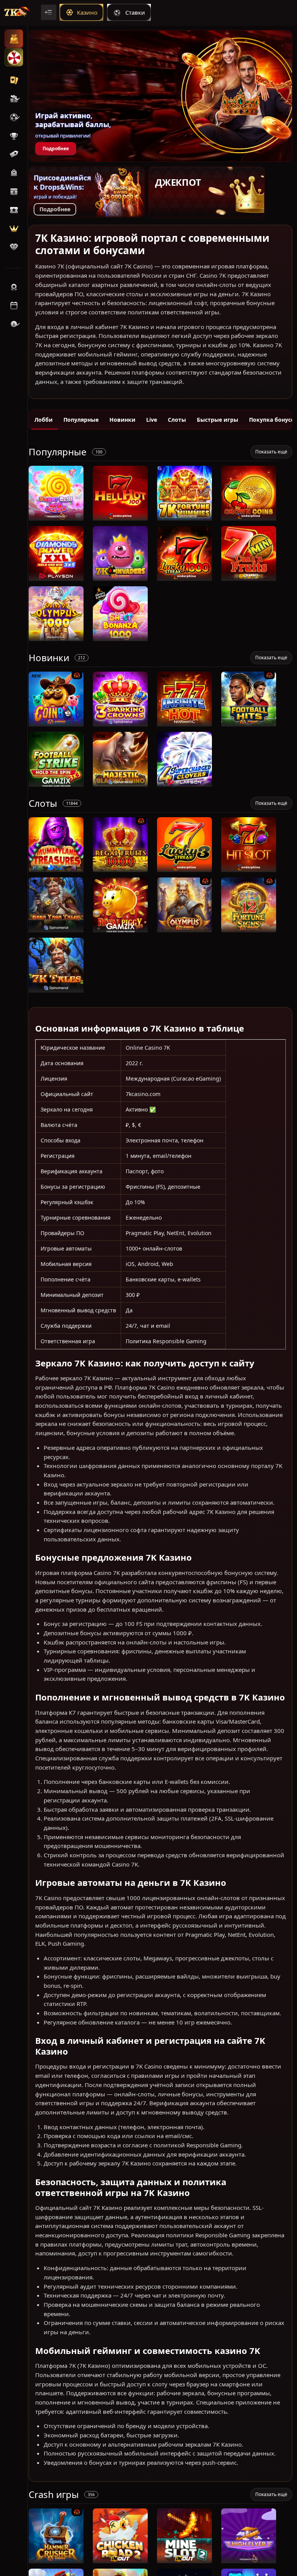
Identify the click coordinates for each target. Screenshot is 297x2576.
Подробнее (56, 148)
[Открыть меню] (49, 12)
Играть (56, 517)
